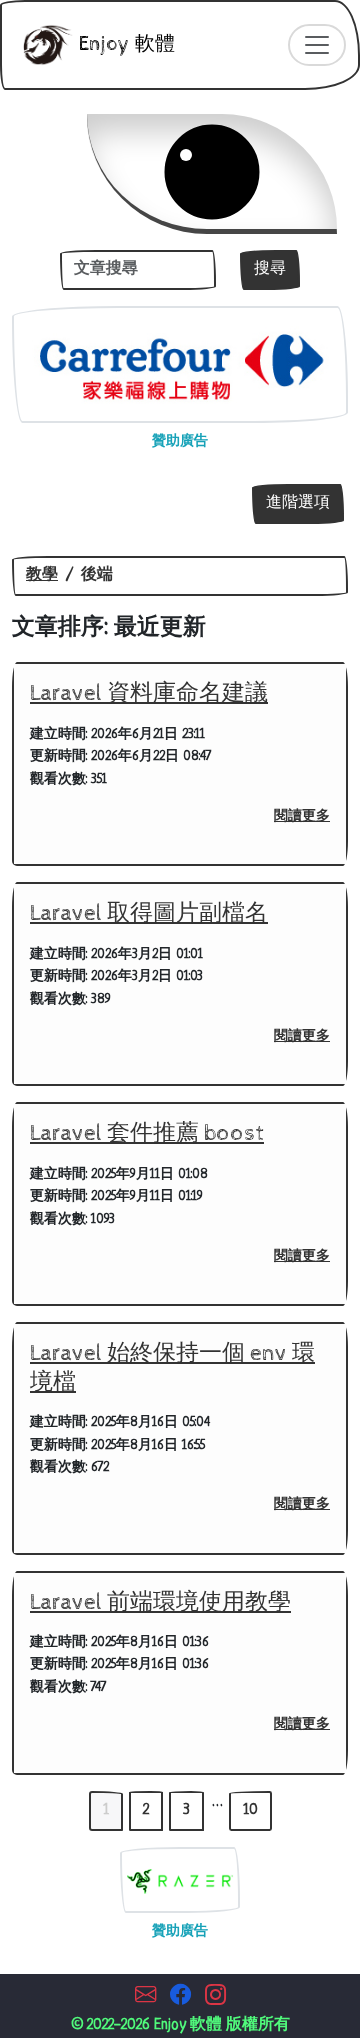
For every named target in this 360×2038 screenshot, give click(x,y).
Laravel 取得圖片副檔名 (149, 913)
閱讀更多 (302, 816)
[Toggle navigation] (317, 45)
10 (250, 1810)
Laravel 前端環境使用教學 (160, 1602)
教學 (42, 575)
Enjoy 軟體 (124, 44)
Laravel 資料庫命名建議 (149, 693)
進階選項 (298, 503)
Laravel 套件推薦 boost (147, 1133)
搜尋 (270, 269)
